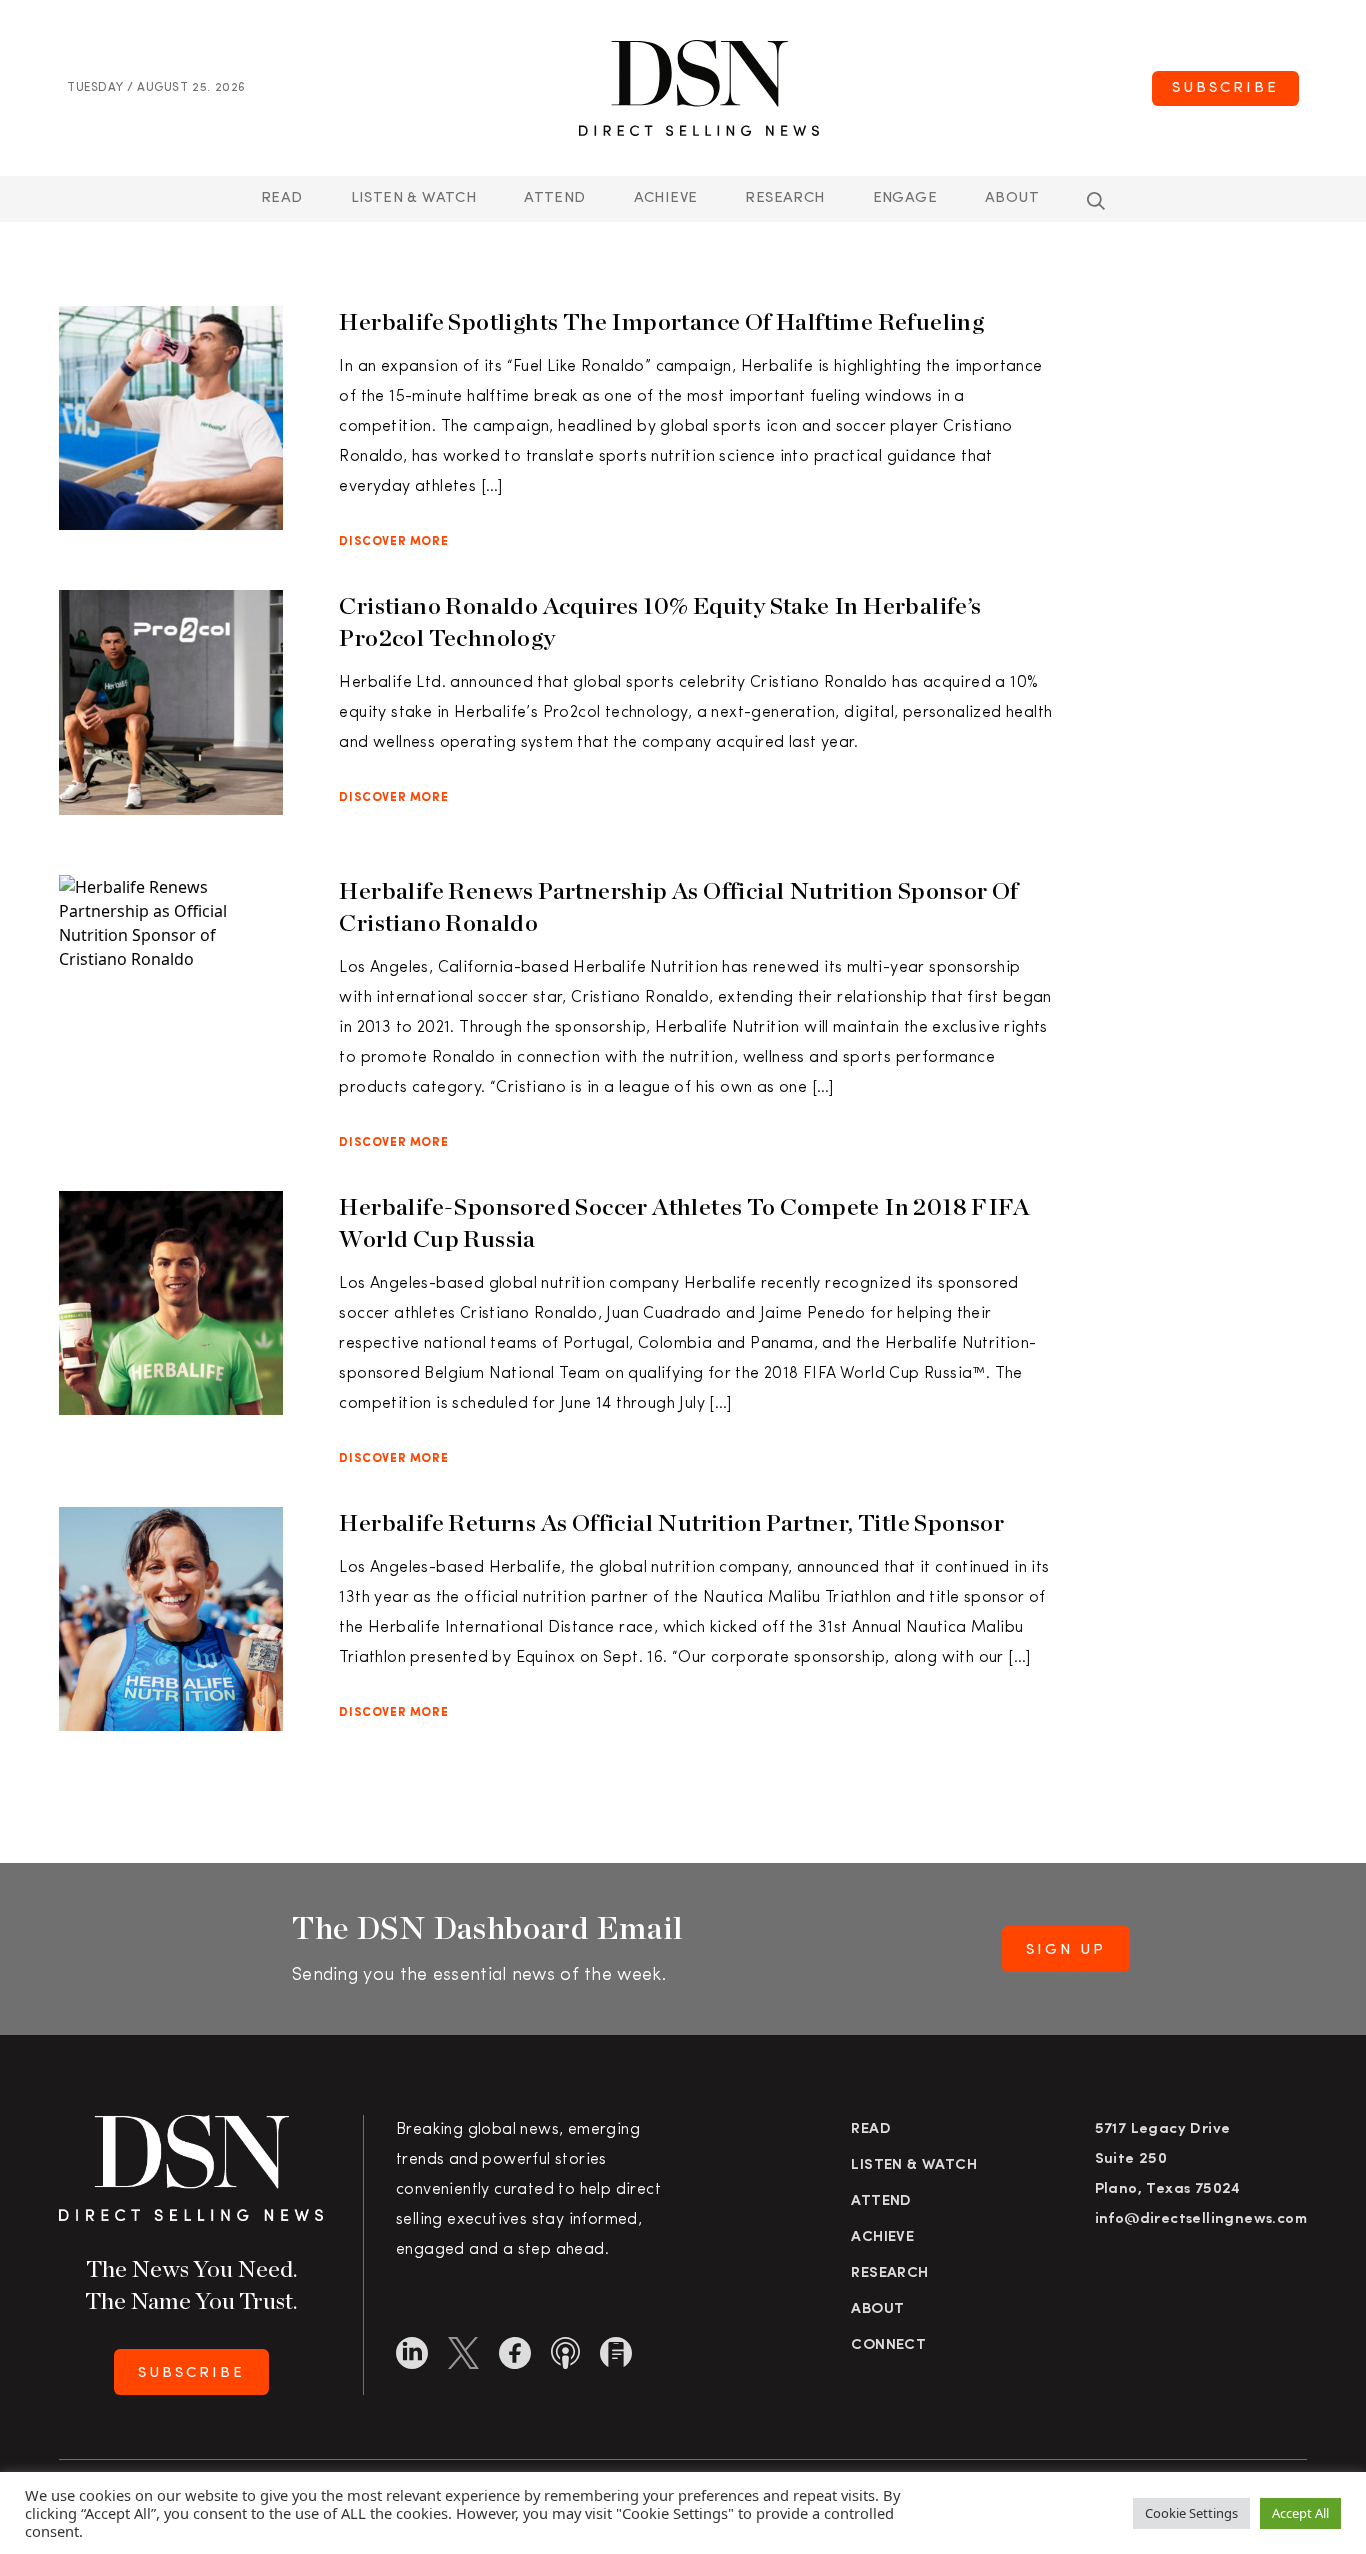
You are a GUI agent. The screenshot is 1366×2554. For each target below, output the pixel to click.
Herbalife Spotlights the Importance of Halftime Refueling (661, 321)
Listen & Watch (414, 198)
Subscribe (1225, 88)
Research (784, 198)
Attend (881, 2201)
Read (282, 198)
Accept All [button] (1300, 2513)
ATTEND (554, 198)
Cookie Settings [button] (1191, 2513)
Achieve (666, 198)
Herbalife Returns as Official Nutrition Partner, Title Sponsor (671, 1522)
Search (1096, 201)
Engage (905, 198)
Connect (888, 2345)
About (1012, 198)
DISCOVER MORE (393, 542)
